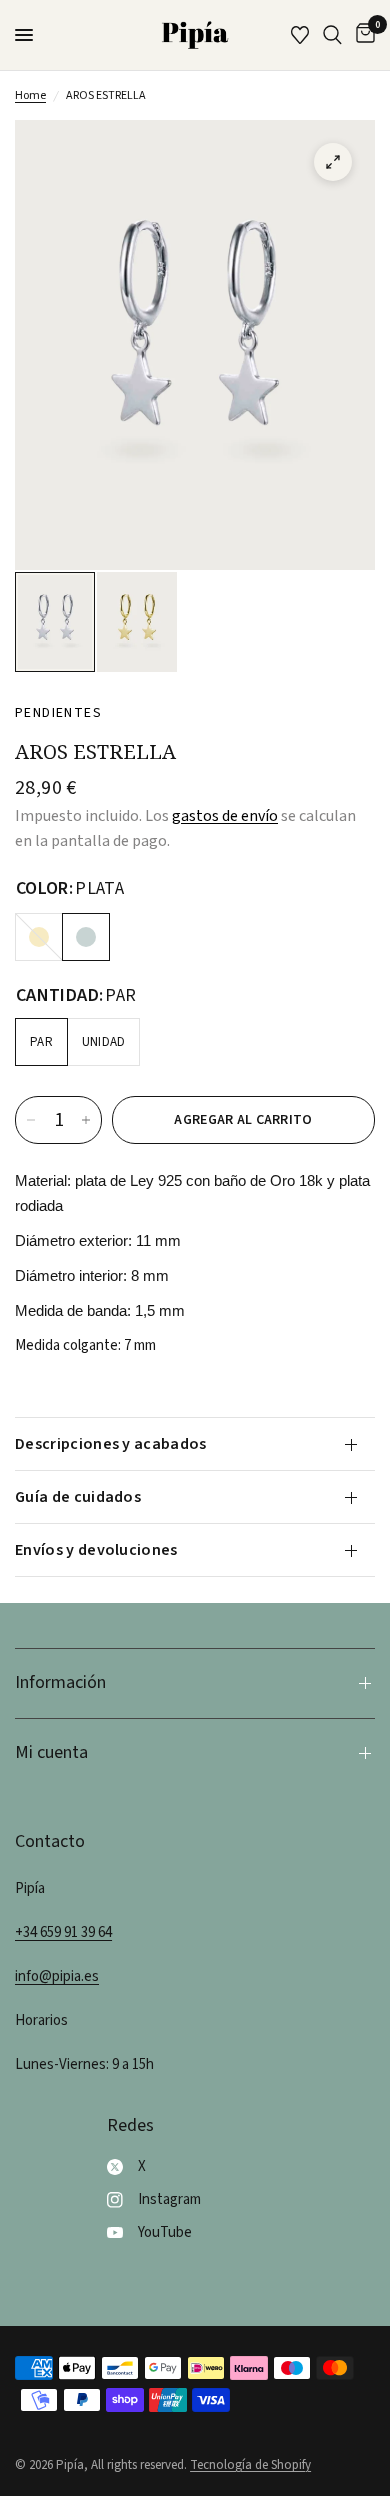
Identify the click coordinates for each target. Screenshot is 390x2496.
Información (60, 1682)
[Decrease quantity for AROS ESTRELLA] (31, 1120)
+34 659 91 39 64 (63, 1932)
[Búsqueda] (332, 35)
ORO (39, 937)
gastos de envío (225, 816)
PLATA (86, 937)
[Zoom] (333, 162)
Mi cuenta (51, 1752)
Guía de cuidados (78, 1497)
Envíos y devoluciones (96, 1550)
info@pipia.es (57, 1976)
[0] (362, 35)
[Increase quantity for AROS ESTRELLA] (86, 1120)
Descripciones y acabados (111, 1444)
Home (30, 95)
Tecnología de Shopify (250, 2465)
